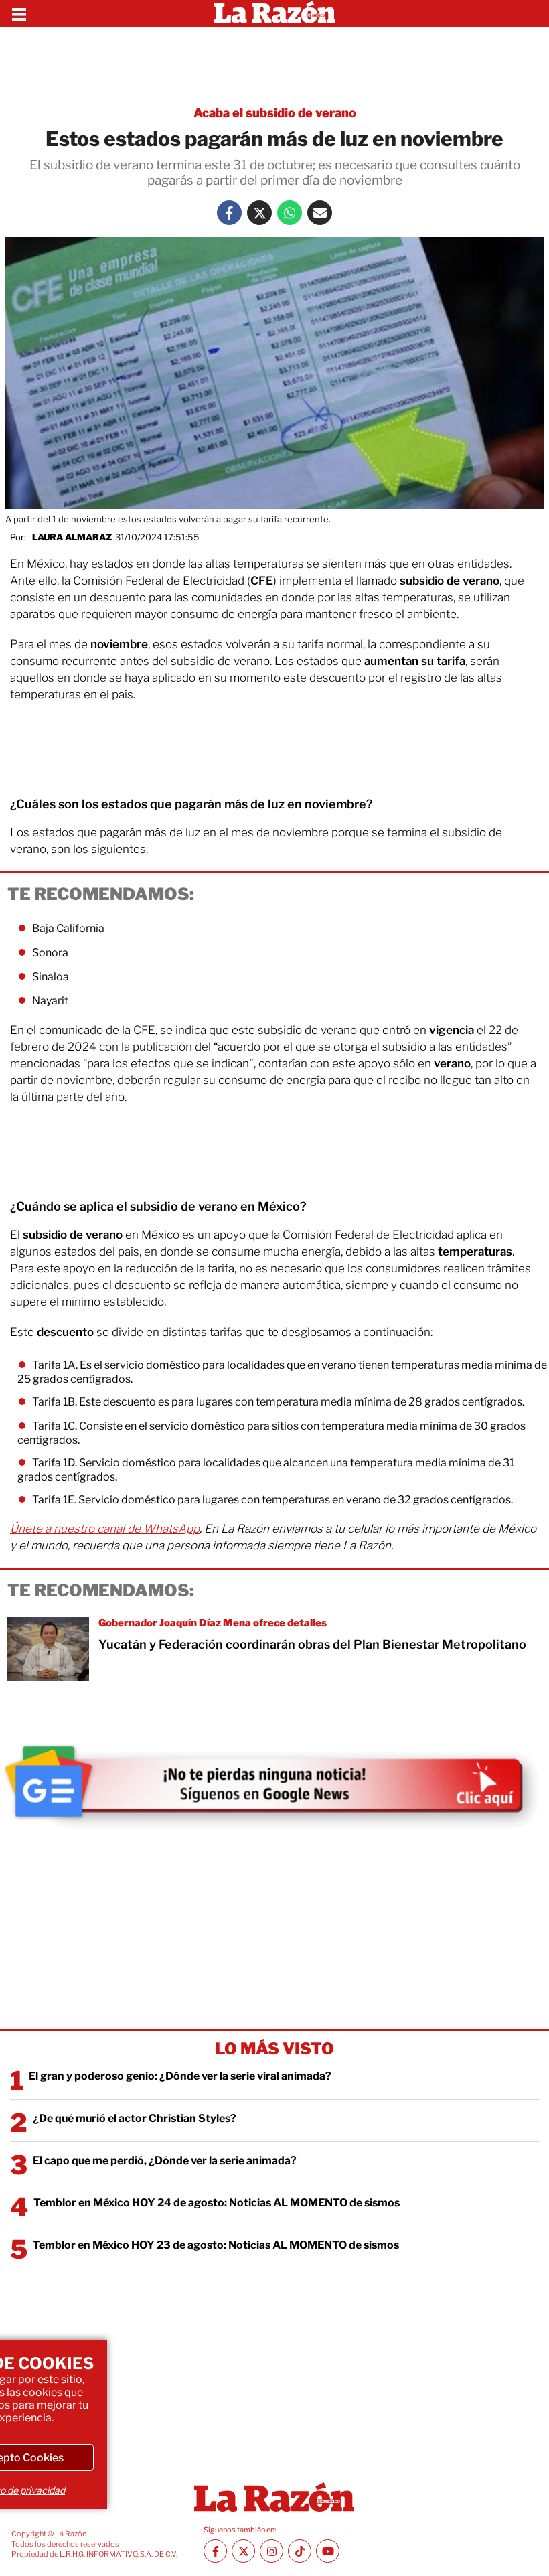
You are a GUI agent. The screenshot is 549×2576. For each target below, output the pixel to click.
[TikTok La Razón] (300, 2551)
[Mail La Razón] (320, 213)
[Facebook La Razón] (229, 213)
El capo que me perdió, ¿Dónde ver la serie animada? (165, 2161)
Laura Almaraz (72, 537)
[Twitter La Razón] (259, 213)
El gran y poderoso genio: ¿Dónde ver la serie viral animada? (180, 2076)
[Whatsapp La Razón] (290, 213)
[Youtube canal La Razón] (328, 2551)
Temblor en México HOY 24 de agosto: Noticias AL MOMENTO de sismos (217, 2203)
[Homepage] (275, 13)
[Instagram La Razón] (271, 2551)
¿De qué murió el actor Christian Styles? (135, 2118)
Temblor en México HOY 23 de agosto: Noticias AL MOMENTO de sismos (216, 2245)
